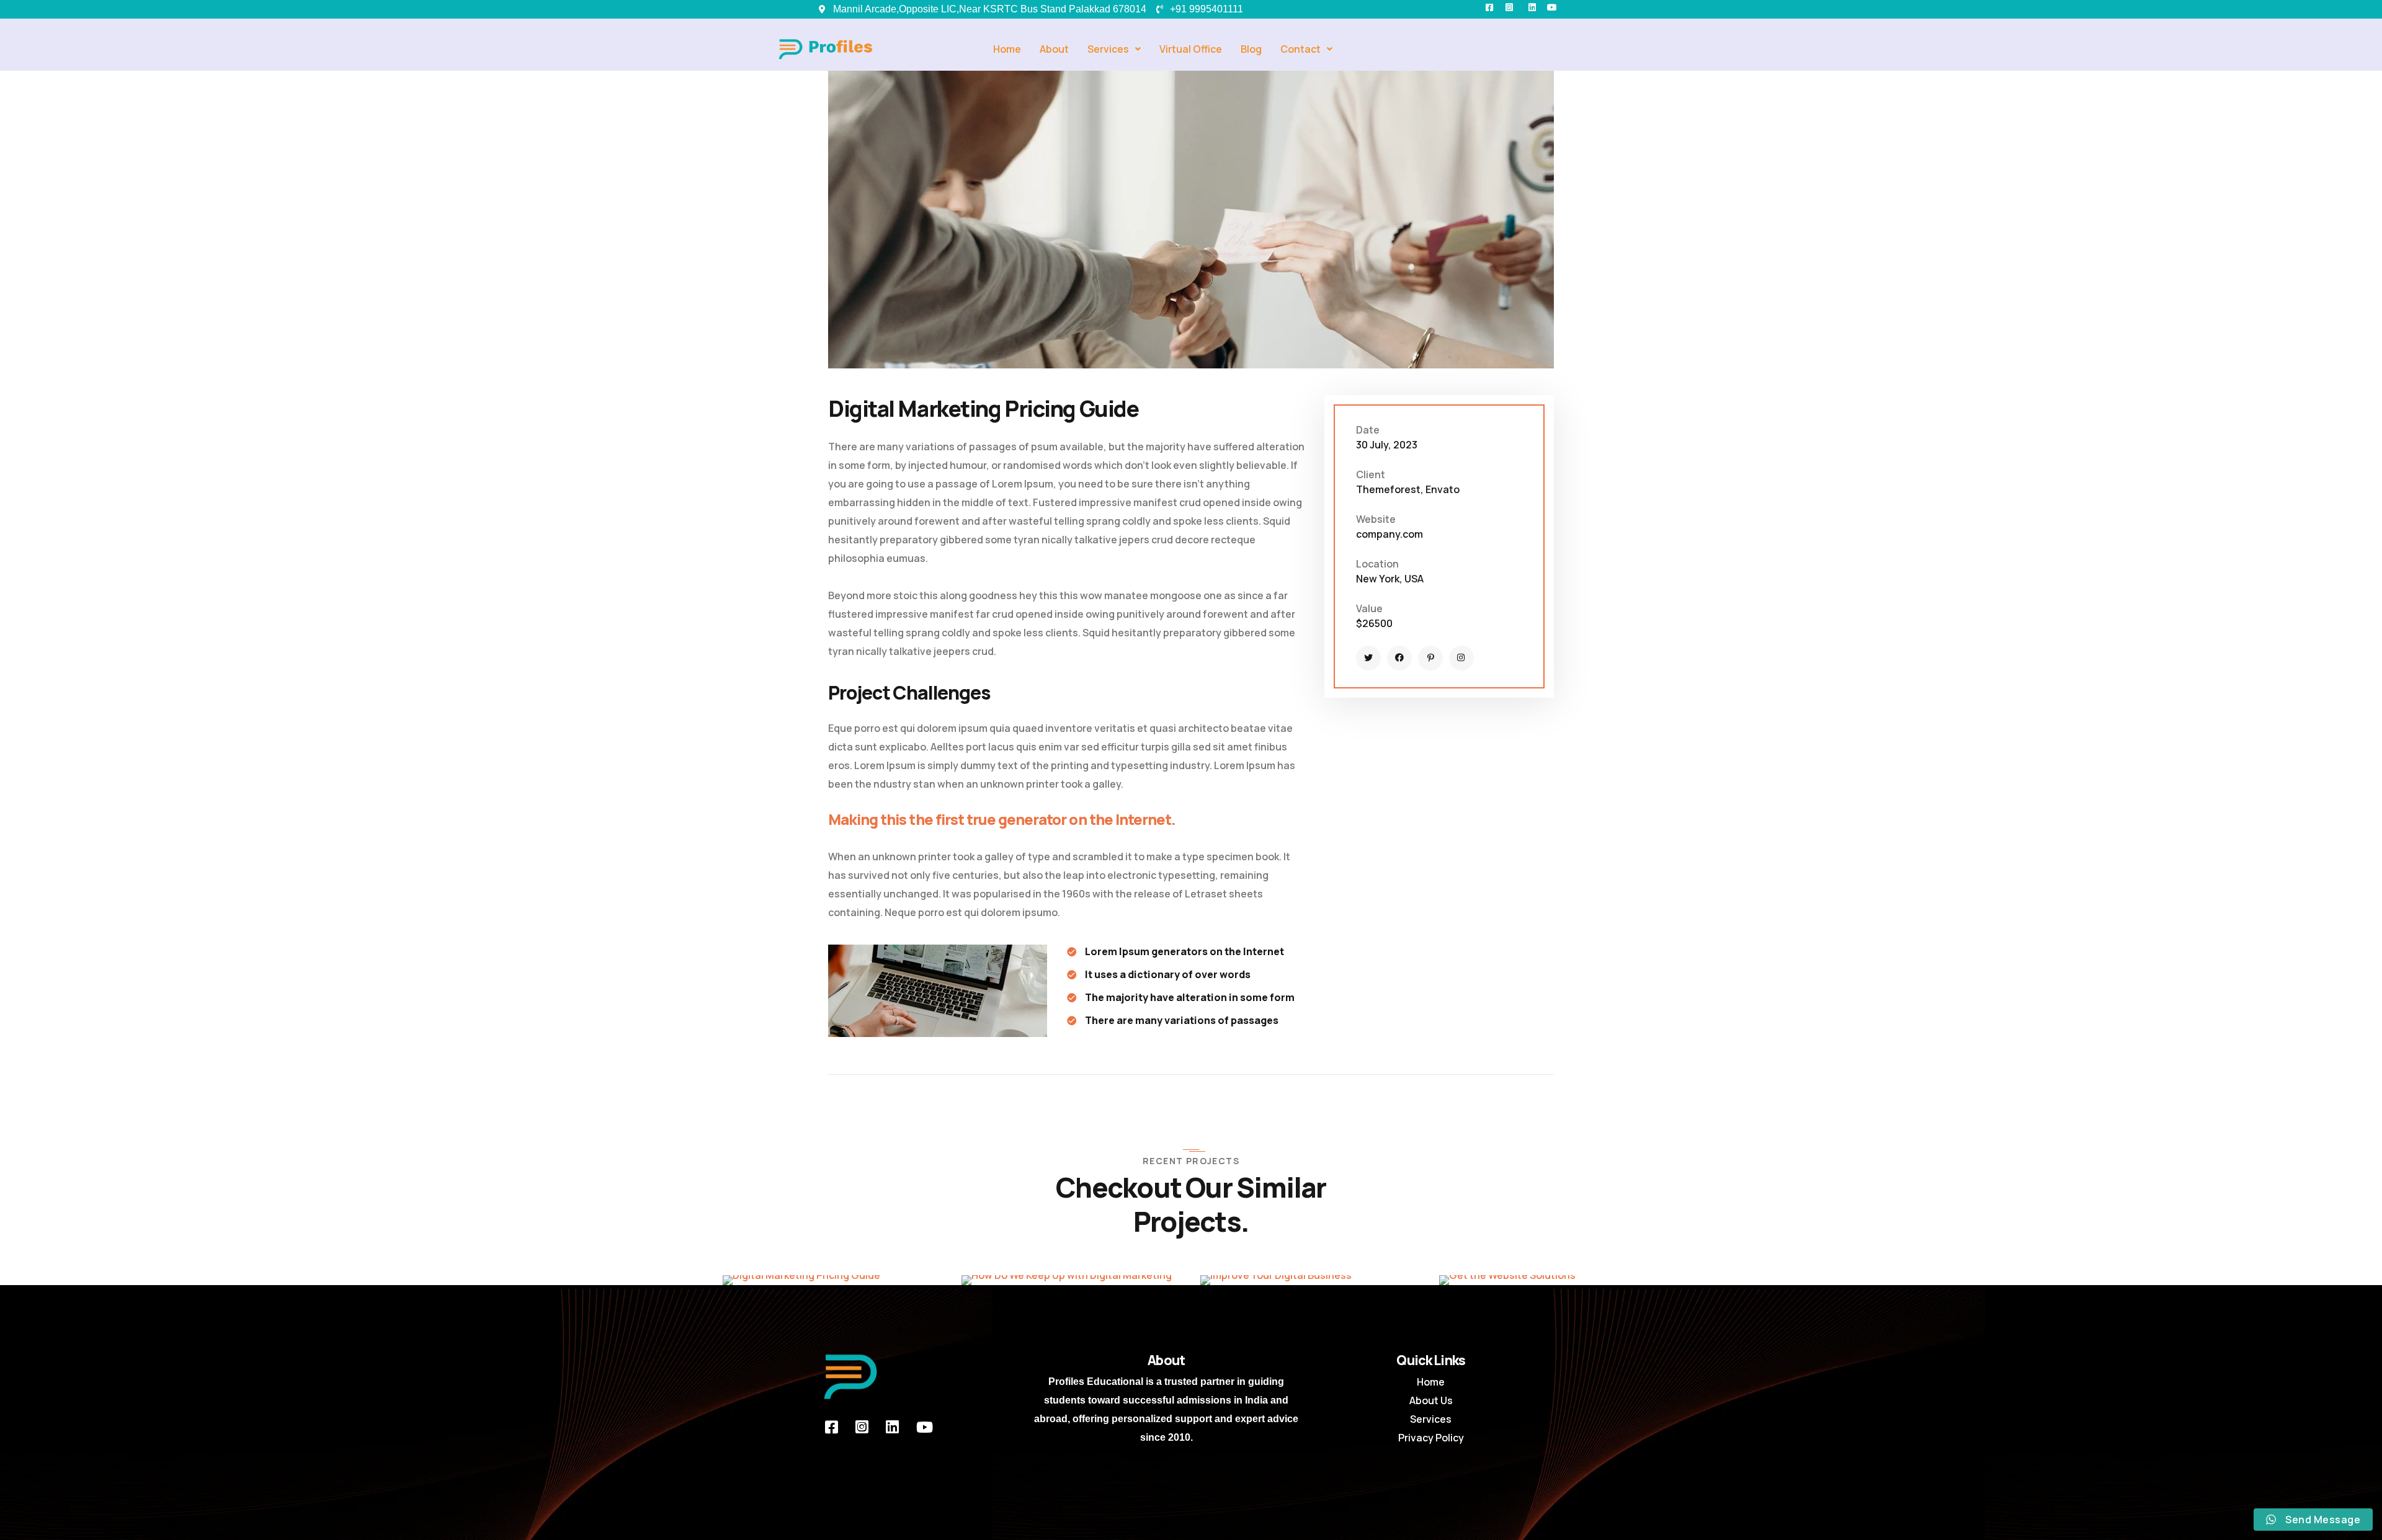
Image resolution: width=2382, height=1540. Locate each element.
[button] (1114, 49)
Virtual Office (1191, 49)
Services (1108, 49)
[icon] (1368, 658)
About (1054, 49)
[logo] (850, 1376)
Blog (1251, 49)
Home (1007, 49)
